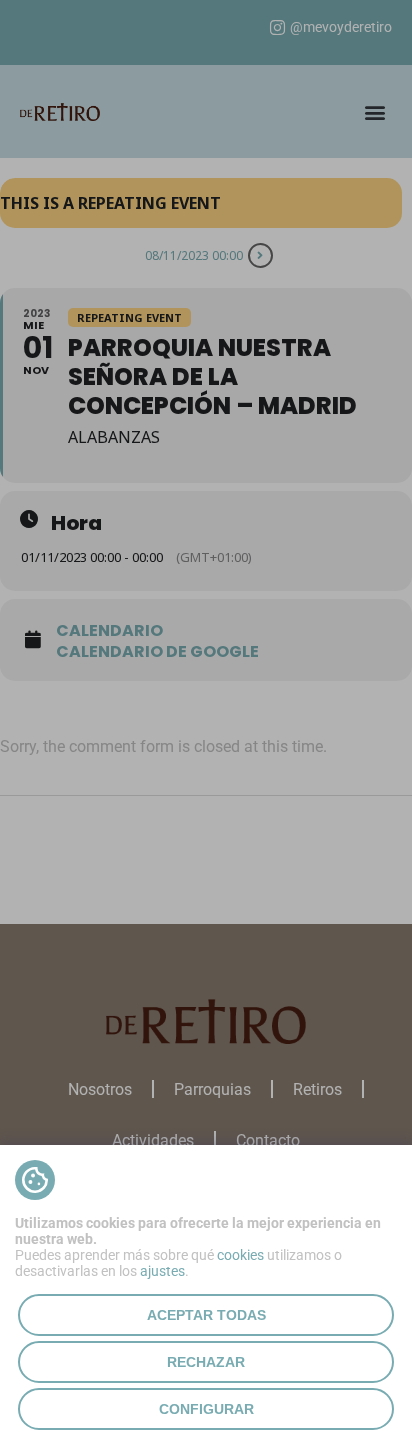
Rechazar (206, 1362)
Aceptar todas (206, 1315)
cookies (240, 1255)
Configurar (206, 1409)
